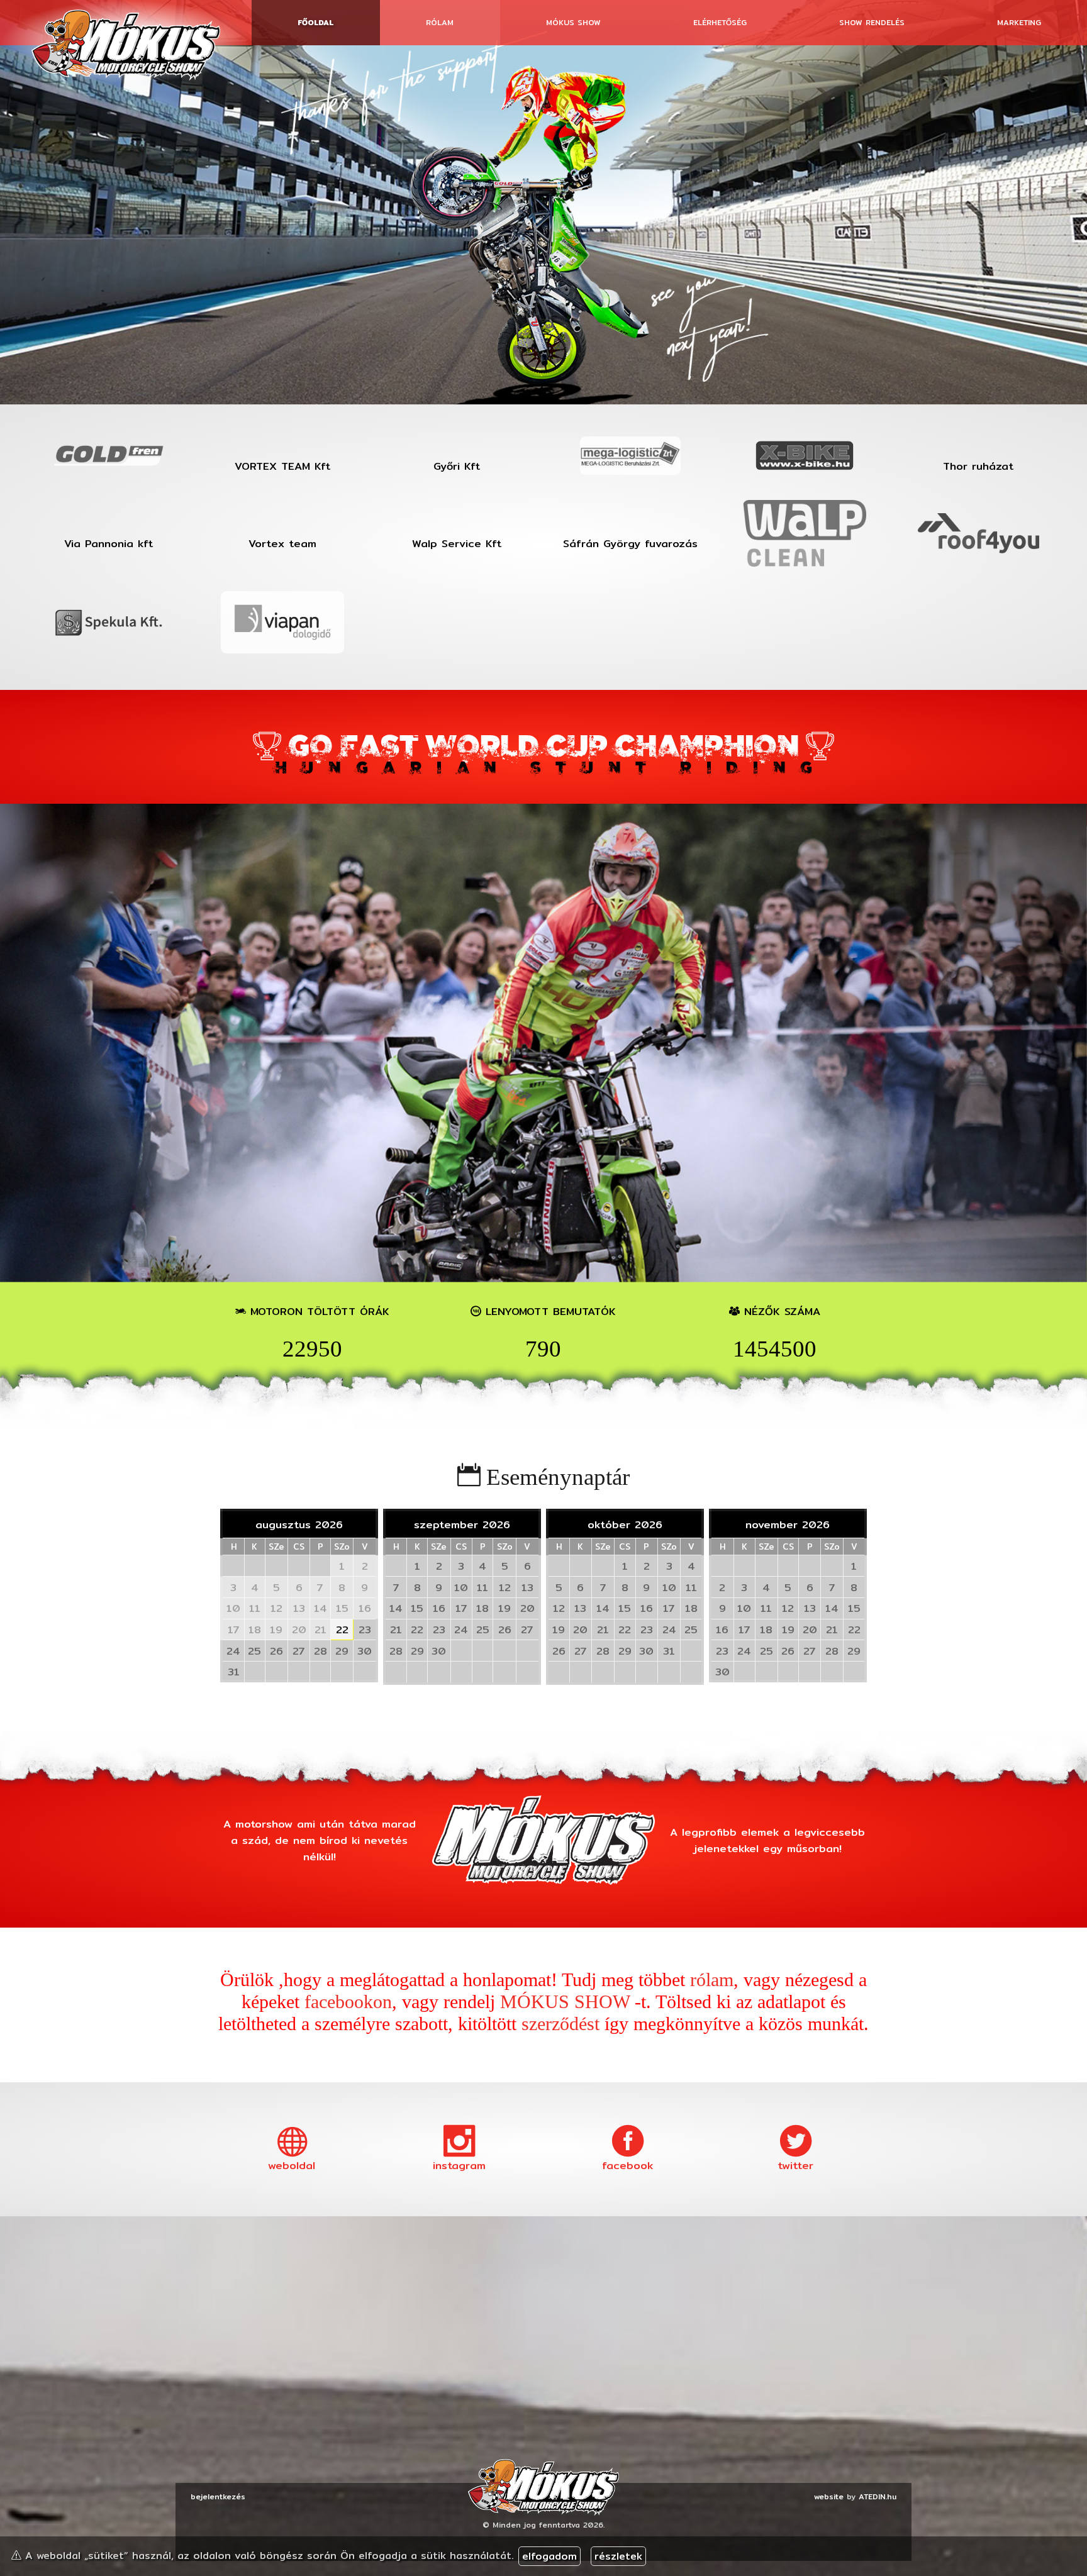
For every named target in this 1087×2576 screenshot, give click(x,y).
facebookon (348, 2002)
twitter (795, 2165)
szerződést (560, 2024)
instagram (459, 2165)
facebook (627, 2165)
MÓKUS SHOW (565, 2002)
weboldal (292, 2165)
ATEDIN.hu (878, 2496)
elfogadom (549, 2556)
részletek (618, 2556)
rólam (712, 1980)
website (829, 2496)
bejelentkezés (218, 2496)
